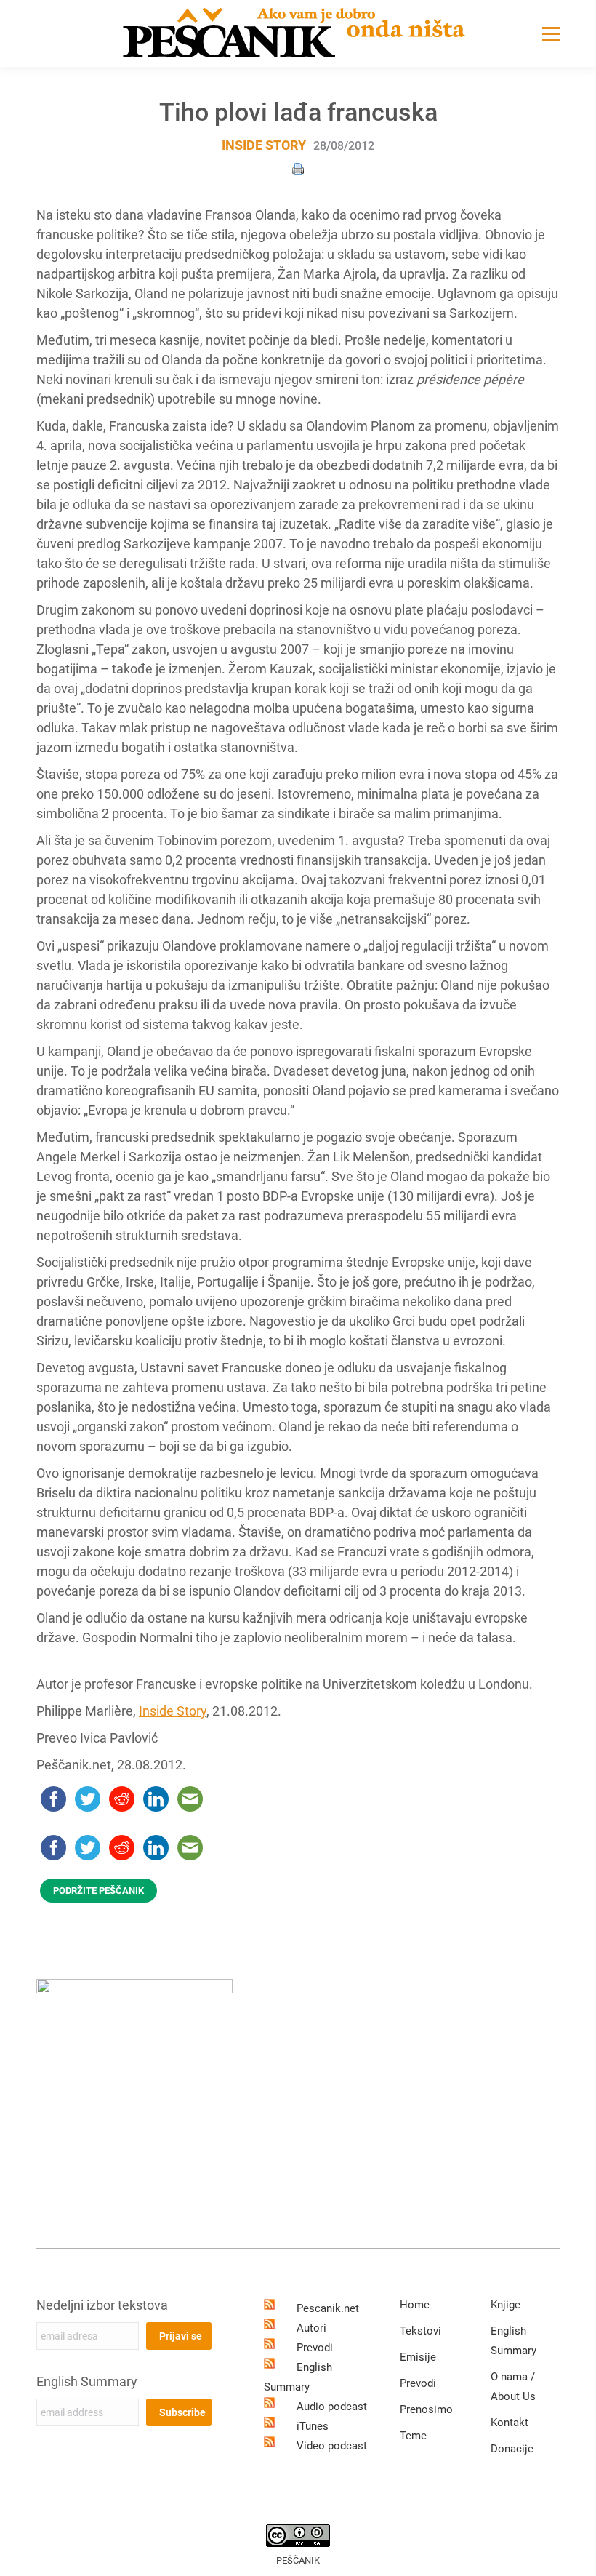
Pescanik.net (328, 2308)
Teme (413, 2436)
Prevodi (315, 2348)
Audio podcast (332, 2407)
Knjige (506, 2305)
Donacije (512, 2449)
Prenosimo (426, 2409)
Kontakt (510, 2423)
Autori (311, 2328)
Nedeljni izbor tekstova (102, 2305)
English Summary (87, 2381)
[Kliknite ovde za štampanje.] (298, 168)
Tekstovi (420, 2331)
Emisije (418, 2357)
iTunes (313, 2426)
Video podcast (332, 2446)
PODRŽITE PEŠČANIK (98, 1891)
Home (415, 2305)
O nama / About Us (513, 2387)
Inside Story (264, 145)
